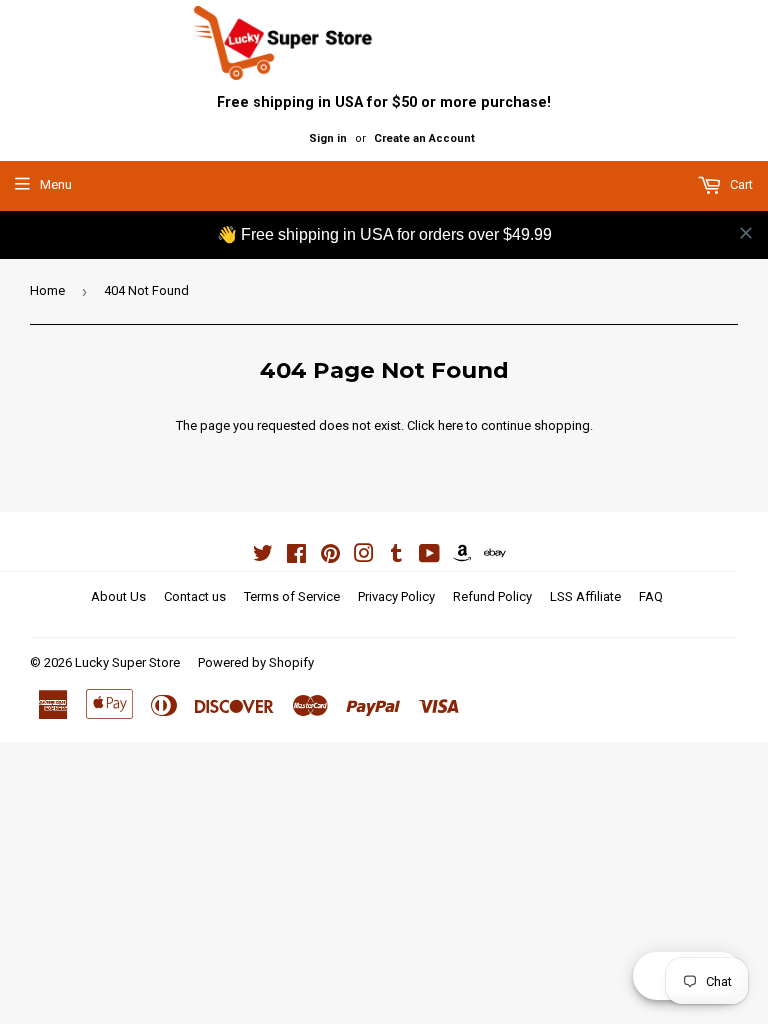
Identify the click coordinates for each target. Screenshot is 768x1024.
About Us (118, 596)
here (450, 425)
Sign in (328, 138)
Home (47, 290)
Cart (740, 184)
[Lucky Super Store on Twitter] (263, 556)
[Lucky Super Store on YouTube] (429, 556)
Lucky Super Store (127, 662)
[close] (746, 233)
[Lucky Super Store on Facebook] (296, 556)
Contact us (195, 596)
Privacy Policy (396, 596)
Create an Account (424, 138)
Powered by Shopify (256, 662)
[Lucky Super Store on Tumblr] (396, 556)
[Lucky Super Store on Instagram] (364, 556)
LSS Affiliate (585, 596)
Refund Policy (492, 596)
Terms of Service (292, 596)
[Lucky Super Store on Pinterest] (330, 556)
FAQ (651, 596)
